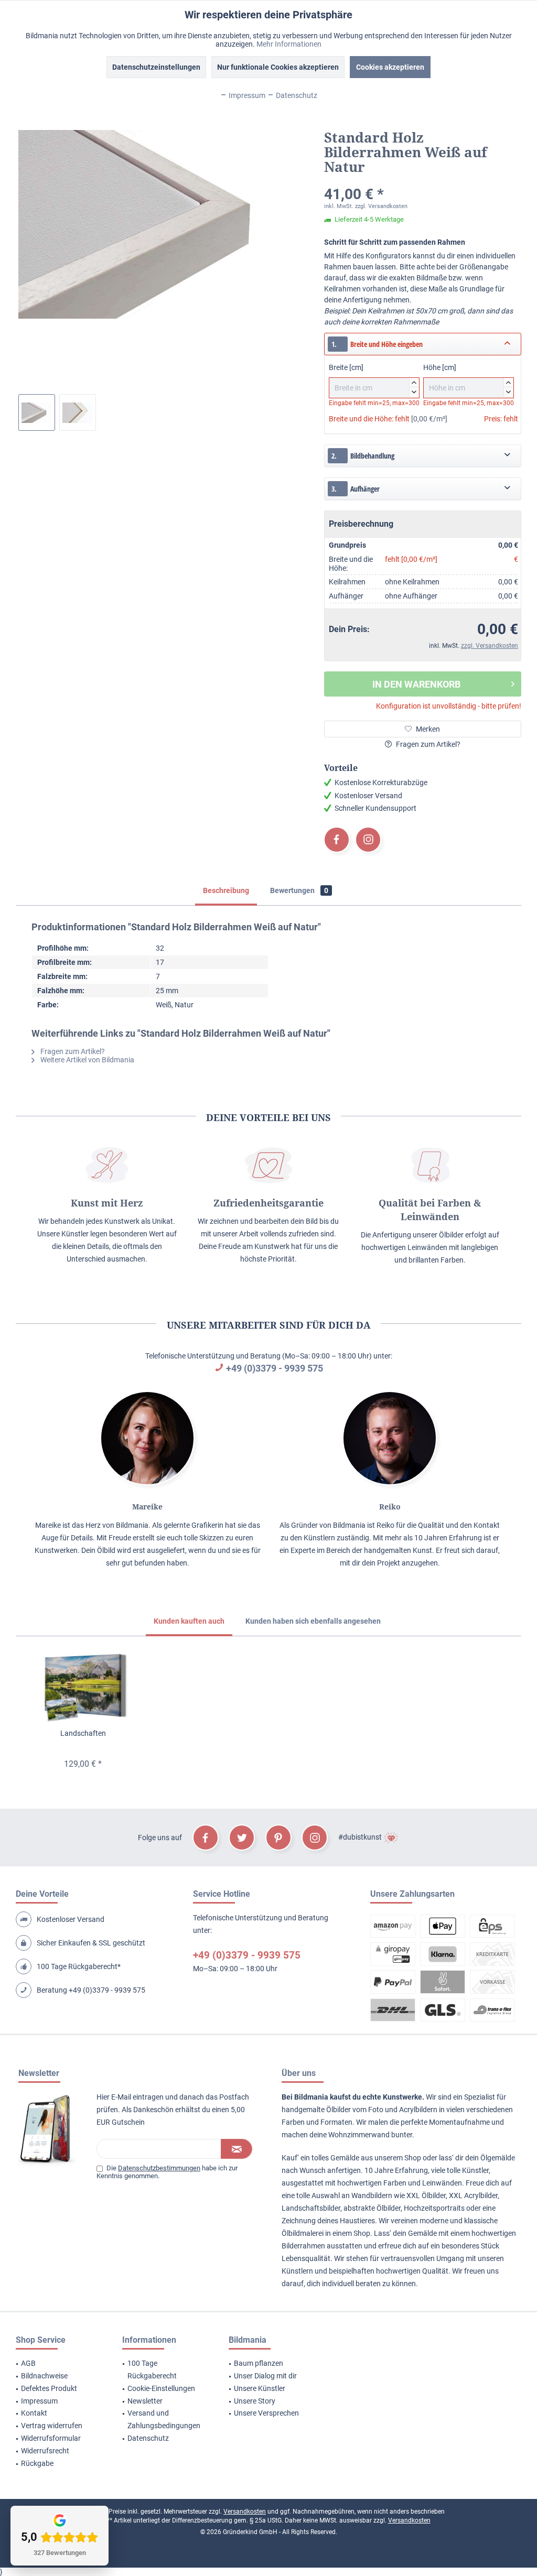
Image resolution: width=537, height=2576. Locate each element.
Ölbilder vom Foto (355, 2110)
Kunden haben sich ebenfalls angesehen (313, 1621)
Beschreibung (226, 890)
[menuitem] (56, 2364)
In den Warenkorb (416, 684)
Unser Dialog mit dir (265, 2376)
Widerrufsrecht (45, 2451)
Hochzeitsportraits (434, 2208)
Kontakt (34, 2413)
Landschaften (83, 1733)
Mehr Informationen (289, 44)
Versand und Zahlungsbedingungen (164, 2419)
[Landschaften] (83, 1686)
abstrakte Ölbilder (372, 2208)
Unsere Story (255, 2401)
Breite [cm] (373, 378)
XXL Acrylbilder (473, 2195)
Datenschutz (148, 2438)
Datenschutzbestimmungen (159, 2168)
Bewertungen (299, 890)
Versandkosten (245, 2512)
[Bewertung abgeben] (423, 181)
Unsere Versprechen (266, 2413)
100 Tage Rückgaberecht (152, 2370)
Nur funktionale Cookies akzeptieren (278, 67)
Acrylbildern (418, 2110)
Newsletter (145, 2401)
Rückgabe (37, 2463)
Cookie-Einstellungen (161, 2388)
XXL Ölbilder (426, 2195)
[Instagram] (368, 840)
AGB (28, 2363)
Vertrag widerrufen (52, 2426)
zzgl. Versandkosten (381, 206)
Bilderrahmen (303, 2246)
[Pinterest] (278, 1838)
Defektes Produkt (49, 2388)
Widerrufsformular (51, 2438)
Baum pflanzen (259, 2363)
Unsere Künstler (260, 2388)
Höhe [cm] (467, 378)
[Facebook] (337, 840)
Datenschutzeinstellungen (156, 67)
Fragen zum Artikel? (427, 744)
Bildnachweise (44, 2376)
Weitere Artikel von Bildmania (87, 1060)
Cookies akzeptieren (390, 67)
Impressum (39, 2401)
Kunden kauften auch (189, 1621)
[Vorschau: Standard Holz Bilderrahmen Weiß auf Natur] (37, 412)
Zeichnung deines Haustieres (328, 2221)
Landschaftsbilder (311, 2208)
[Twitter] (242, 1838)
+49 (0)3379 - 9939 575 (275, 1368)
